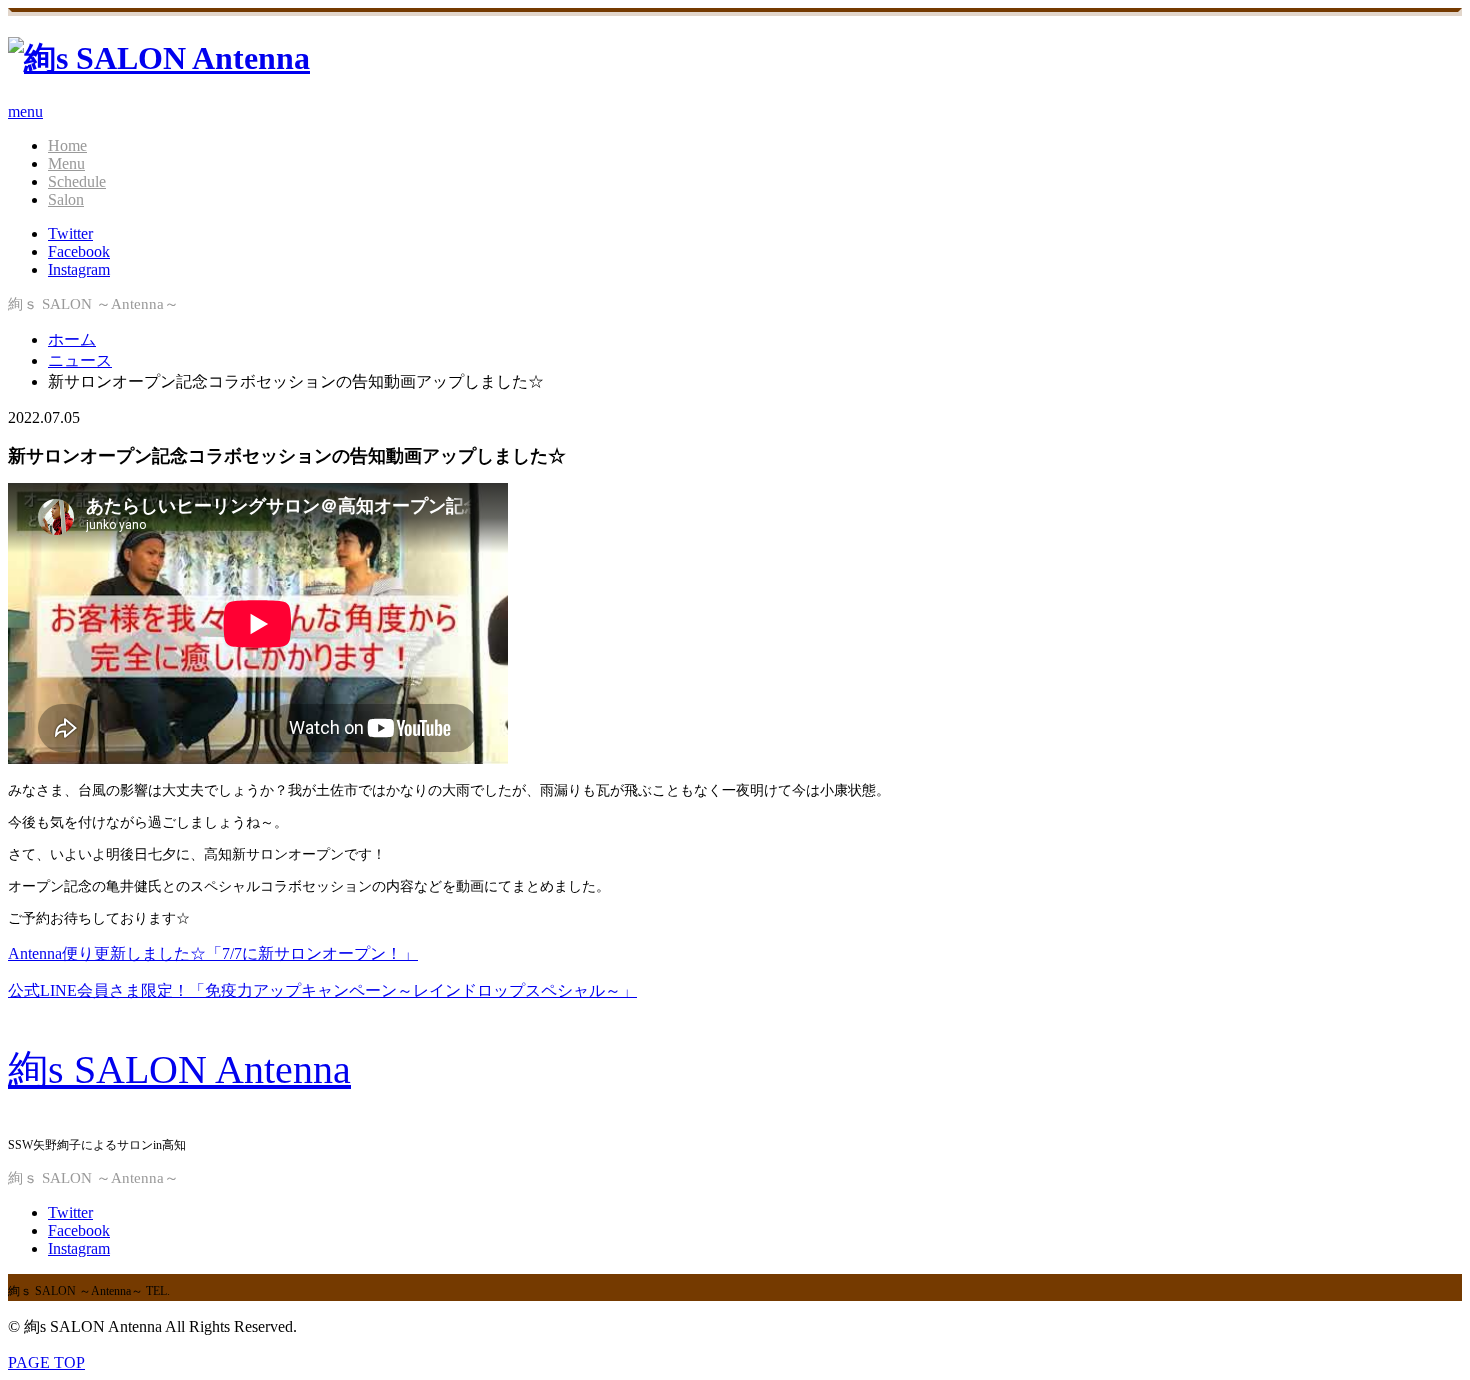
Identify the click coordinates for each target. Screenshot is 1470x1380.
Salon (66, 199)
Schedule (77, 181)
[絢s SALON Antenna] (159, 58)
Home (67, 145)
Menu (66, 163)
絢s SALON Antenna (179, 1069)
